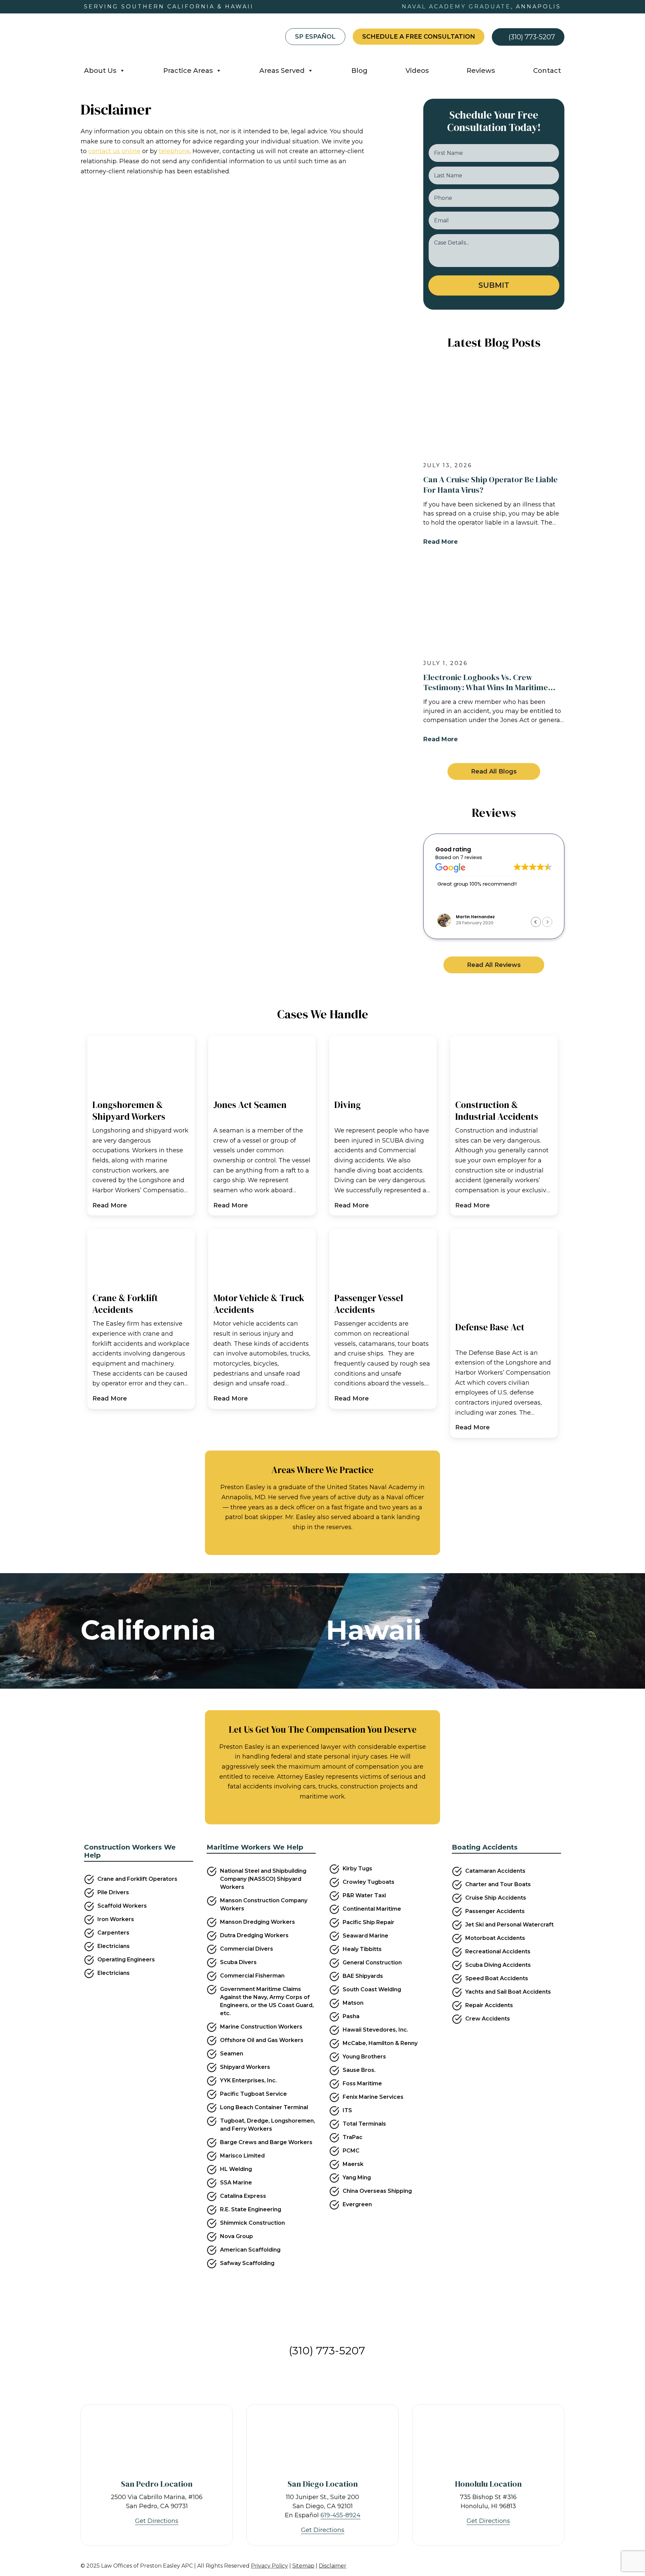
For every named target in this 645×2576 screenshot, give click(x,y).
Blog (359, 71)
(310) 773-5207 (532, 37)
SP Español (315, 37)
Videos (417, 71)
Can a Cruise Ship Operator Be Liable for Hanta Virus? (490, 485)
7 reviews (471, 857)
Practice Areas (188, 71)
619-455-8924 (340, 2515)
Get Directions (157, 2521)
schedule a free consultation (419, 37)
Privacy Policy (269, 2566)
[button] (494, 771)
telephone (174, 151)
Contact (547, 71)
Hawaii (374, 1630)
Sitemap (303, 2566)
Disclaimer (333, 2566)
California (148, 1630)
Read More (441, 542)
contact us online (114, 151)
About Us (100, 71)
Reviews (481, 71)
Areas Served (282, 71)
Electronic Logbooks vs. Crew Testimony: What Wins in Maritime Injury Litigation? (486, 682)
